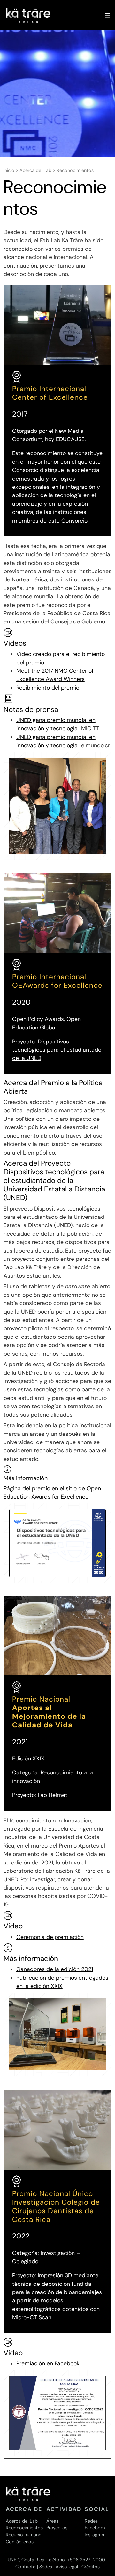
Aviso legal (67, 2567)
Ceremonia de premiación (50, 1937)
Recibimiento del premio (48, 688)
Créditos (91, 2567)
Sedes (46, 2567)
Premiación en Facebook (48, 2363)
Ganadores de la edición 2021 (55, 1969)
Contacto (26, 2567)
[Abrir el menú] (108, 16)
